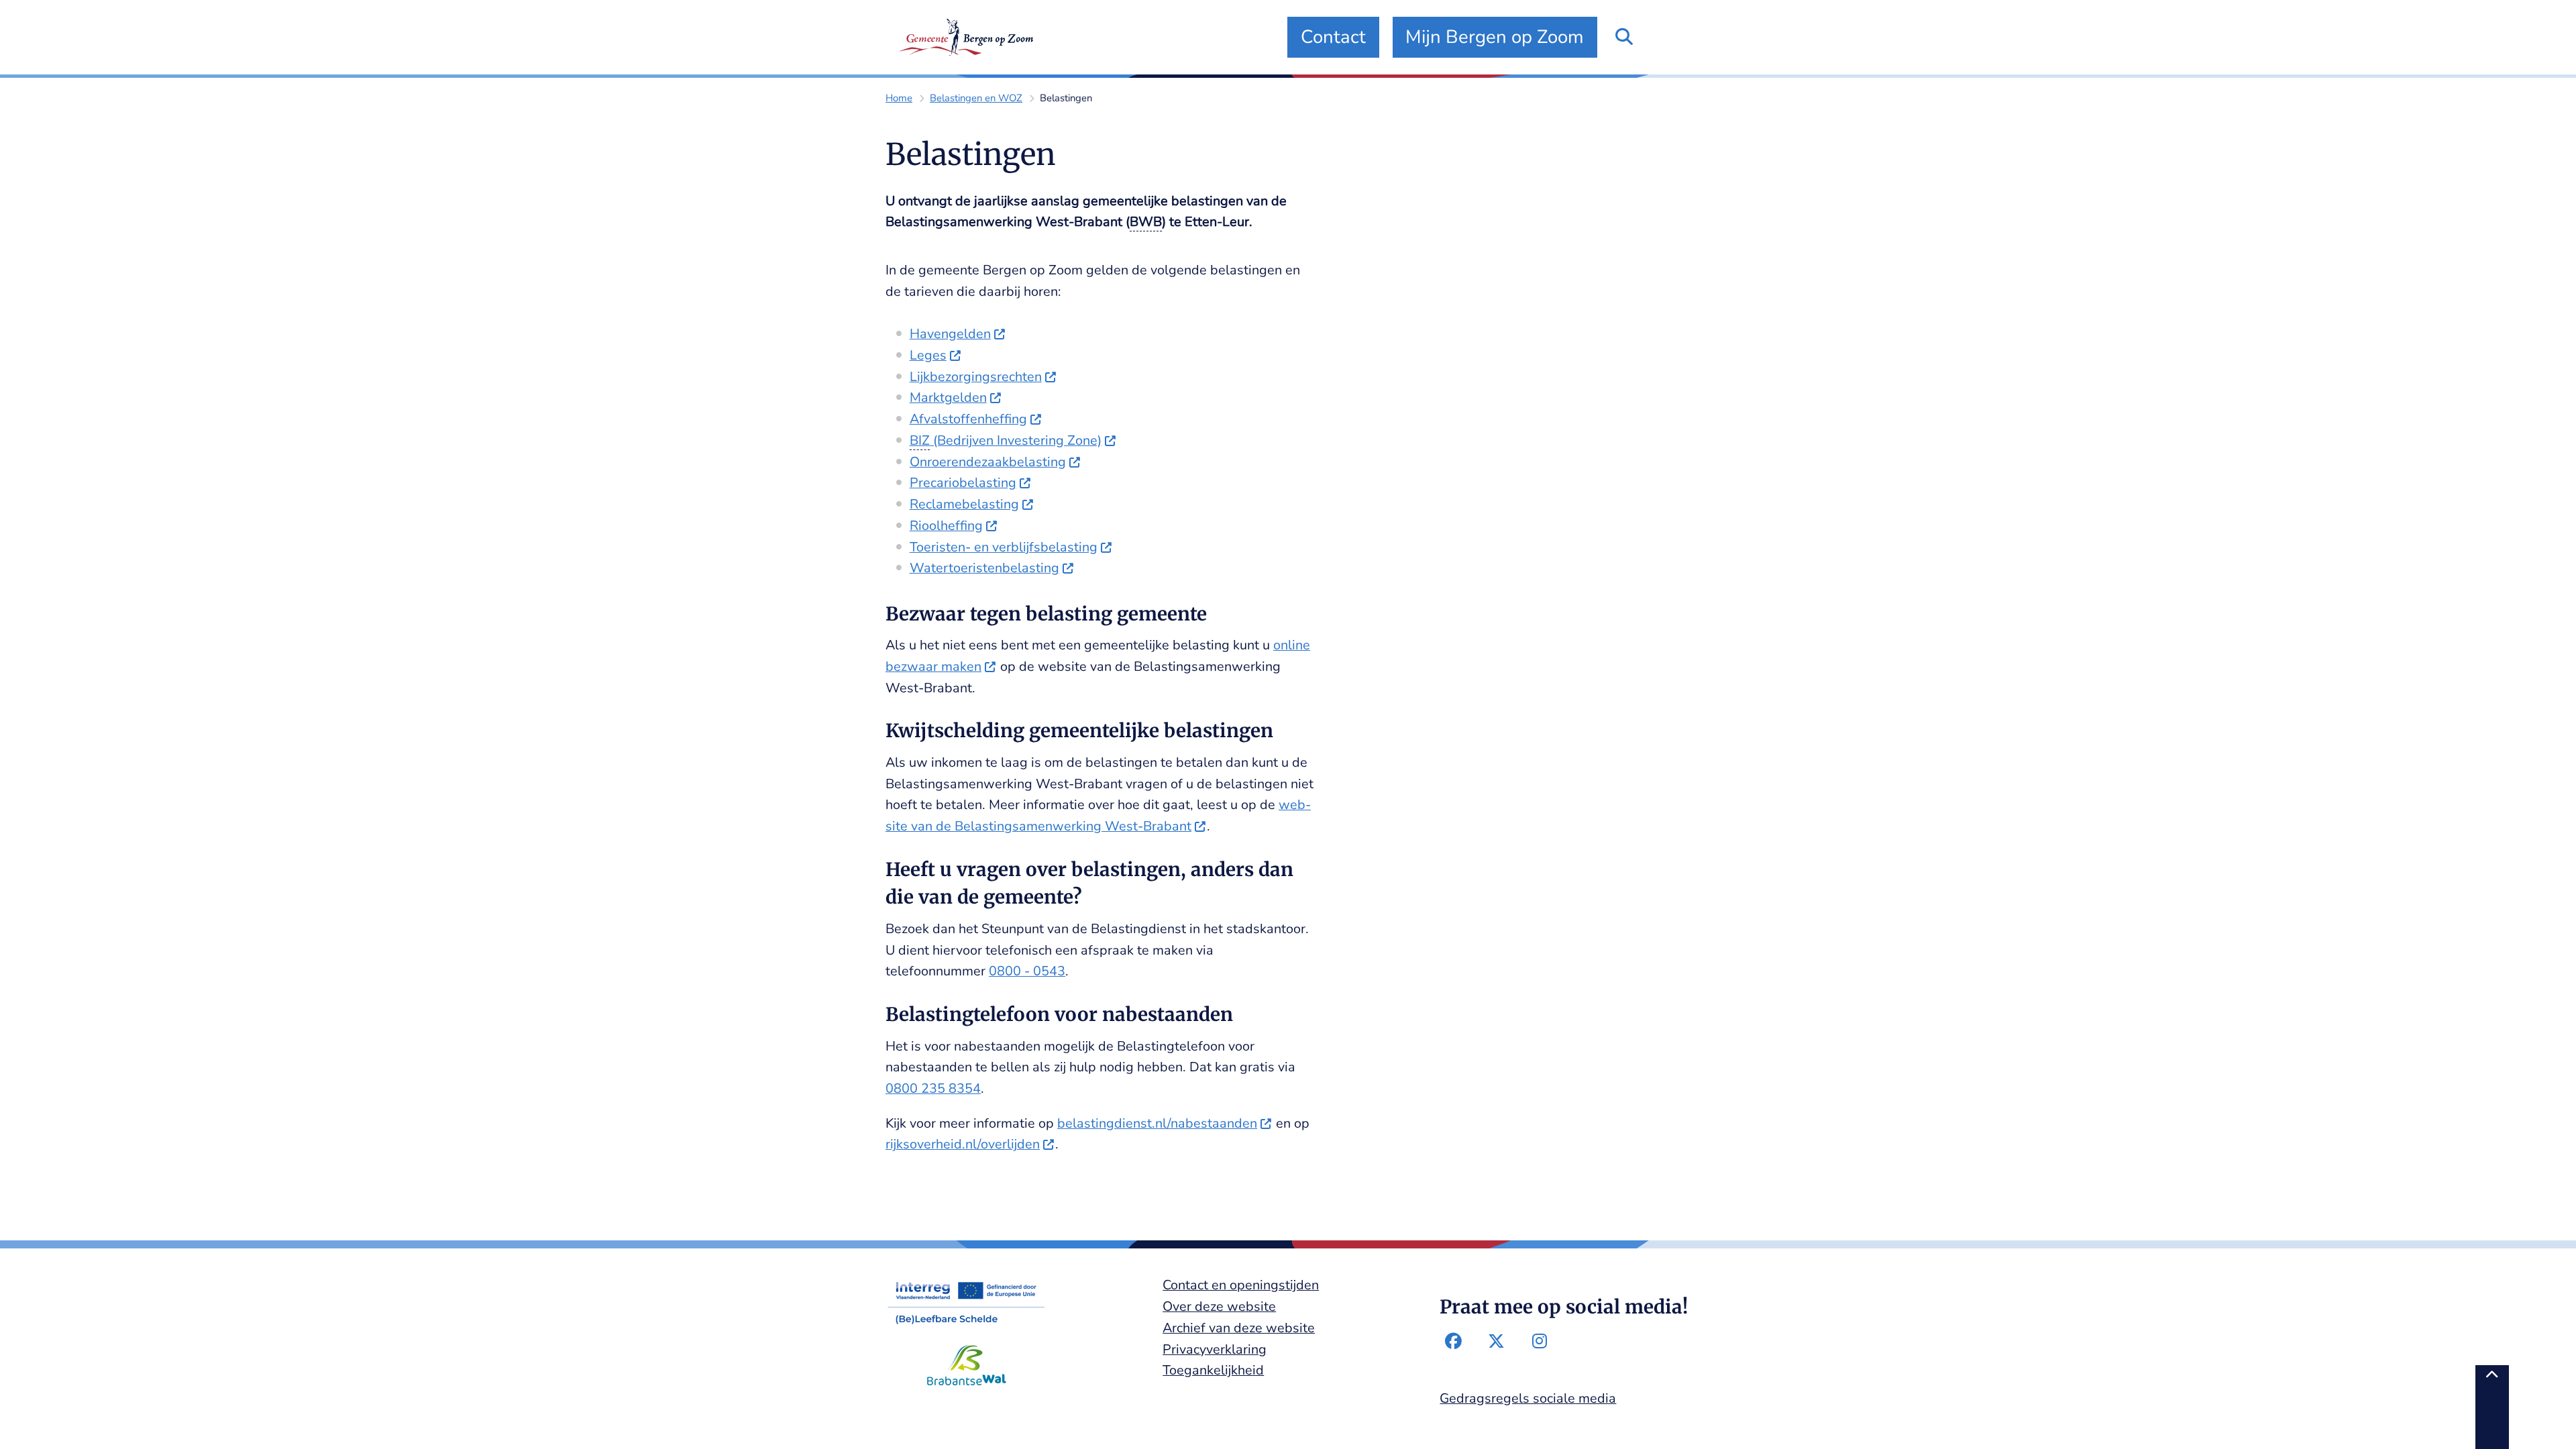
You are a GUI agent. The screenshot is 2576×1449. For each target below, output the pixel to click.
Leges (928, 355)
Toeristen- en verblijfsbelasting (1004, 547)
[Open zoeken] (1624, 37)
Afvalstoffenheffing (968, 419)
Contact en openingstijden (1241, 1285)
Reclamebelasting (964, 504)
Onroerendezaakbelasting (988, 462)
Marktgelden (948, 397)
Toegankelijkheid (1213, 1370)
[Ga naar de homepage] (966, 37)
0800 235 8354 (933, 1088)
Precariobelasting (963, 483)
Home (899, 98)
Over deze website (1219, 1306)
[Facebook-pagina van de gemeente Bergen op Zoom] (1453, 1342)
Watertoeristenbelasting (984, 568)
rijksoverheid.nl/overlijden (963, 1144)
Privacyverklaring (1215, 1349)
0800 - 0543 (1027, 971)
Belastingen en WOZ (976, 98)
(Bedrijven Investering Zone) (1006, 440)
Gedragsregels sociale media (1528, 1398)
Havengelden (950, 334)
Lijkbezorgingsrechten (976, 377)
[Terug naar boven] (2492, 1407)
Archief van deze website (1239, 1328)
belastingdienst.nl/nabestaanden (1157, 1123)
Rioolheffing (946, 526)
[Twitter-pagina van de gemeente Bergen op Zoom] (1497, 1342)
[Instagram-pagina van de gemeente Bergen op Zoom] (1540, 1342)
